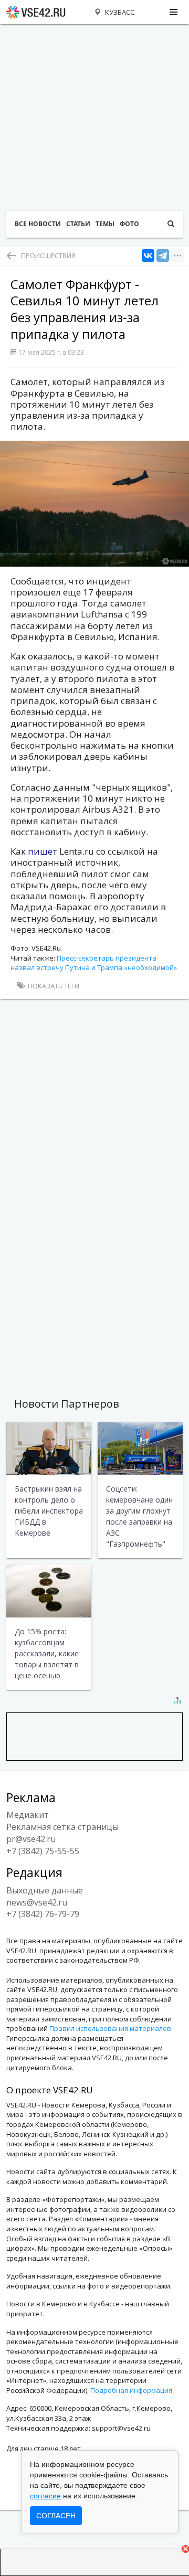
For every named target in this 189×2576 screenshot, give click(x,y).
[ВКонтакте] (148, 256)
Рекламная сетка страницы (62, 1827)
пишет (44, 851)
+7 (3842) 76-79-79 (43, 1914)
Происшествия (48, 256)
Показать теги (53, 986)
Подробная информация (131, 2390)
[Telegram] (163, 256)
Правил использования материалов (110, 2028)
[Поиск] (171, 224)
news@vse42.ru (37, 1902)
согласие (45, 2496)
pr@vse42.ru (31, 1839)
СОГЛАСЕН (56, 2516)
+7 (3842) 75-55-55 (43, 1851)
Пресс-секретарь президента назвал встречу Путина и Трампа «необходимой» (94, 963)
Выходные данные (45, 1890)
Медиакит (28, 1815)
